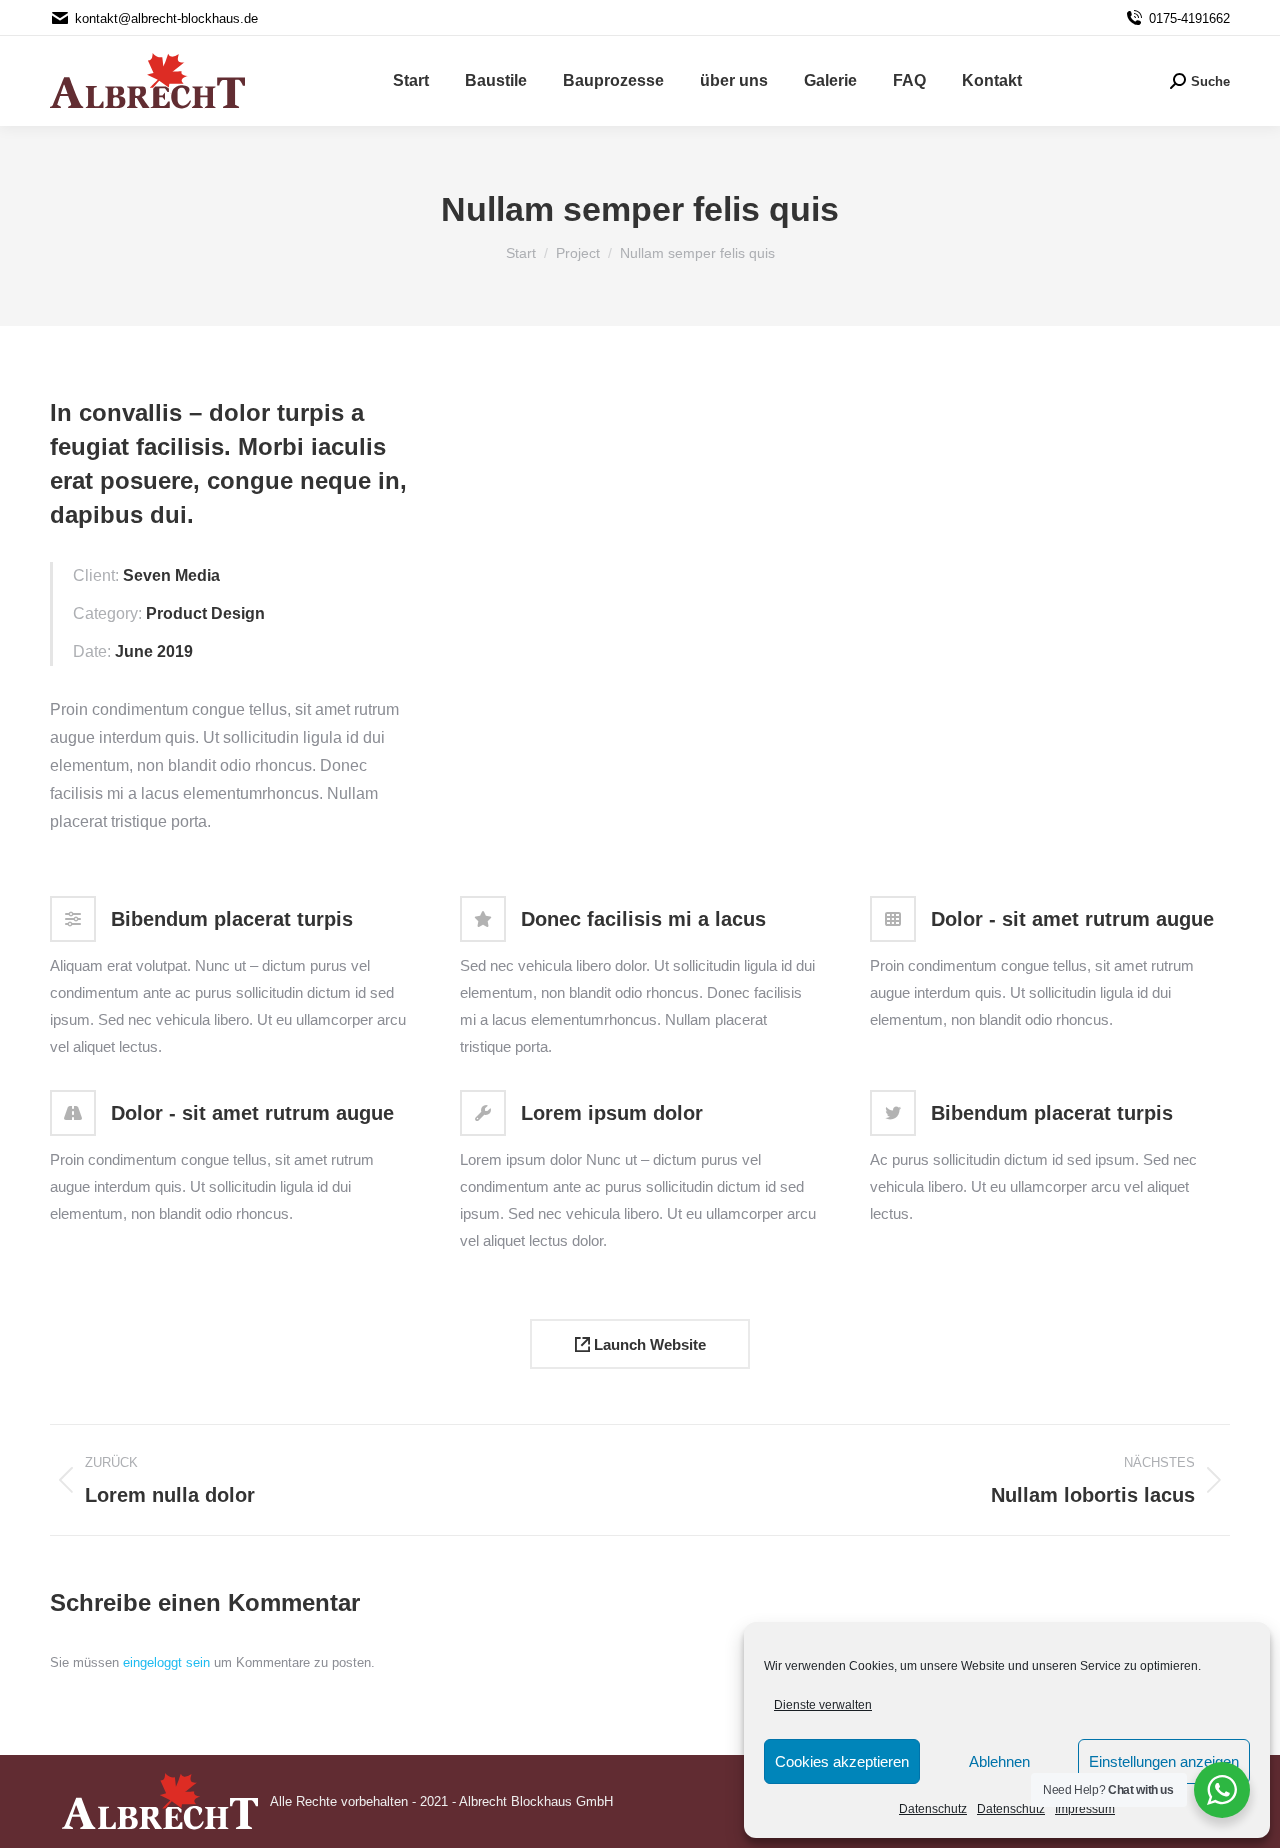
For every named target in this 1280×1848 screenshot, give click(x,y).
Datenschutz (933, 1809)
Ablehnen (999, 1761)
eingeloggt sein (166, 1662)
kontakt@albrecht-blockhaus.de (166, 18)
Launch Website (648, 1344)
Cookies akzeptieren (842, 1761)
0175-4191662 (1189, 18)
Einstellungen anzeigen (1164, 1761)
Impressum (1085, 1809)
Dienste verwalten (823, 1705)
